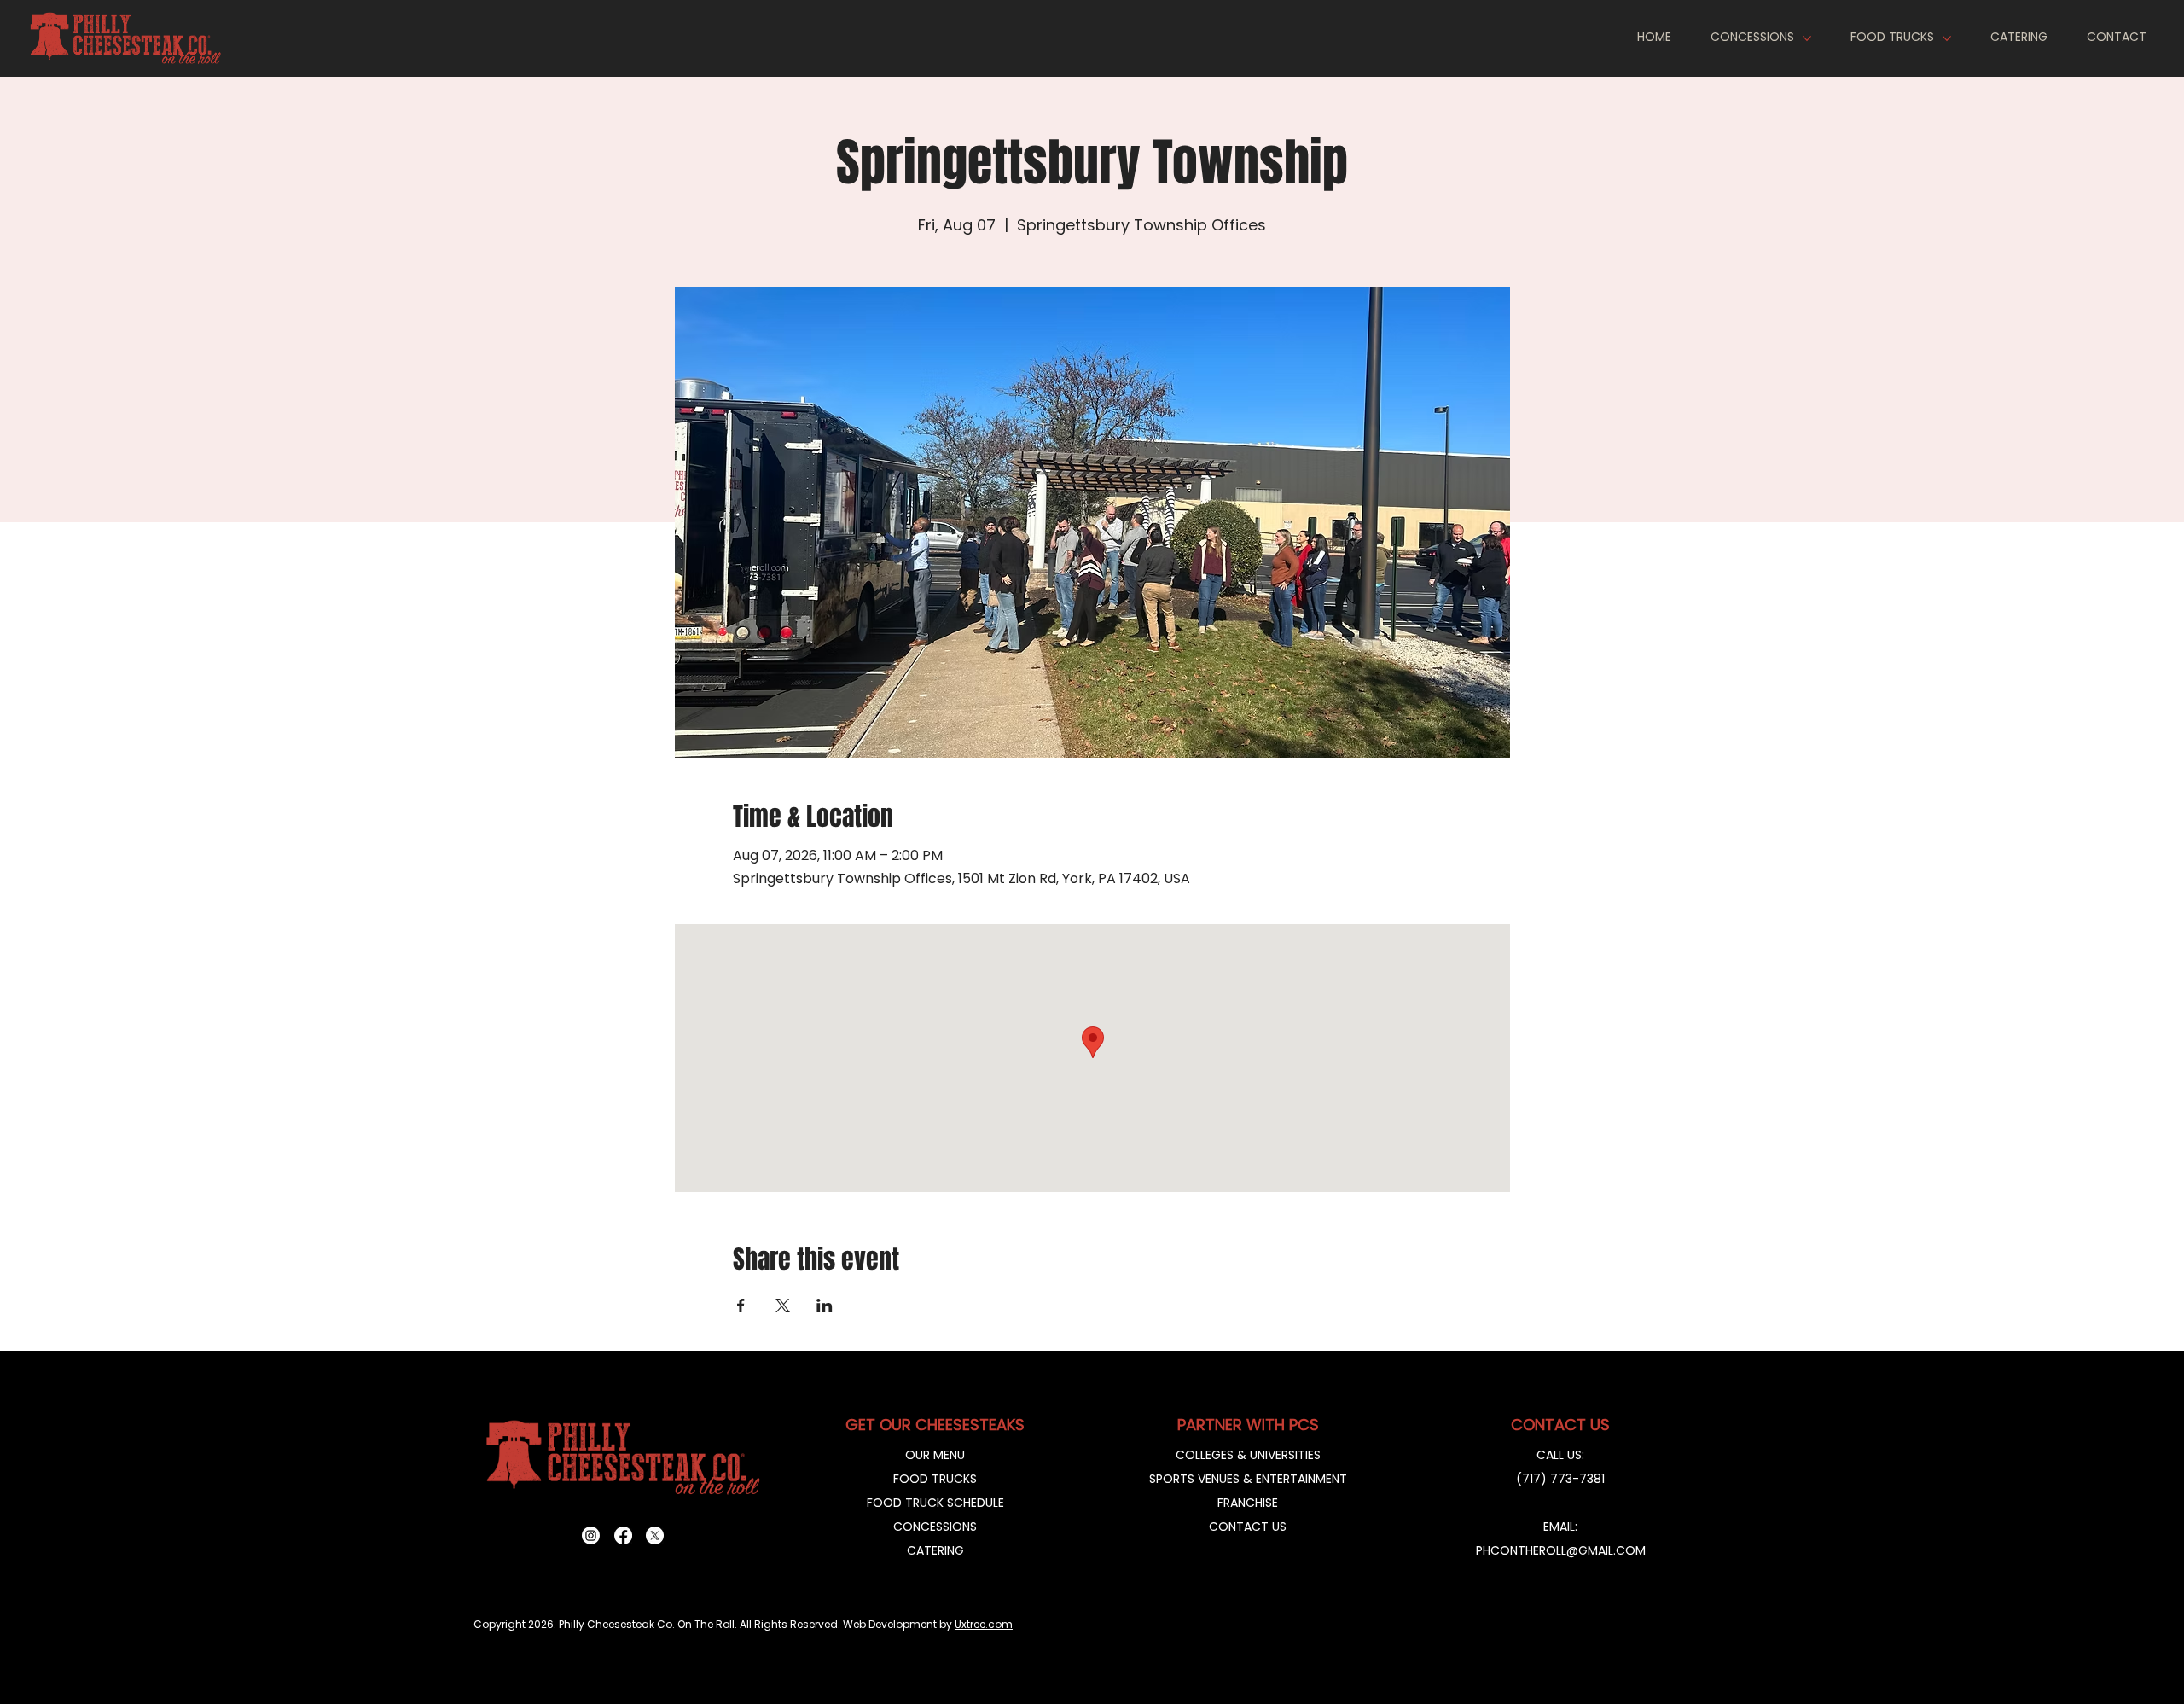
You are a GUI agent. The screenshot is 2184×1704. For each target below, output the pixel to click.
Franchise (1248, 1503)
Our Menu (935, 1455)
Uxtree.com (984, 1624)
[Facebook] (623, 1535)
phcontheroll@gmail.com (1561, 1550)
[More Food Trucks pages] (1947, 38)
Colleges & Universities (1248, 1455)
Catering (935, 1550)
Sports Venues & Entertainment (1248, 1479)
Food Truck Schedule (935, 1503)
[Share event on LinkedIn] (825, 1306)
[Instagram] (591, 1535)
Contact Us (1248, 1527)
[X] (655, 1535)
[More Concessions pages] (1807, 38)
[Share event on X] (783, 1306)
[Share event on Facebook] (741, 1306)
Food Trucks (935, 1479)
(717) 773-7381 (1560, 1479)
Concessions (935, 1527)
